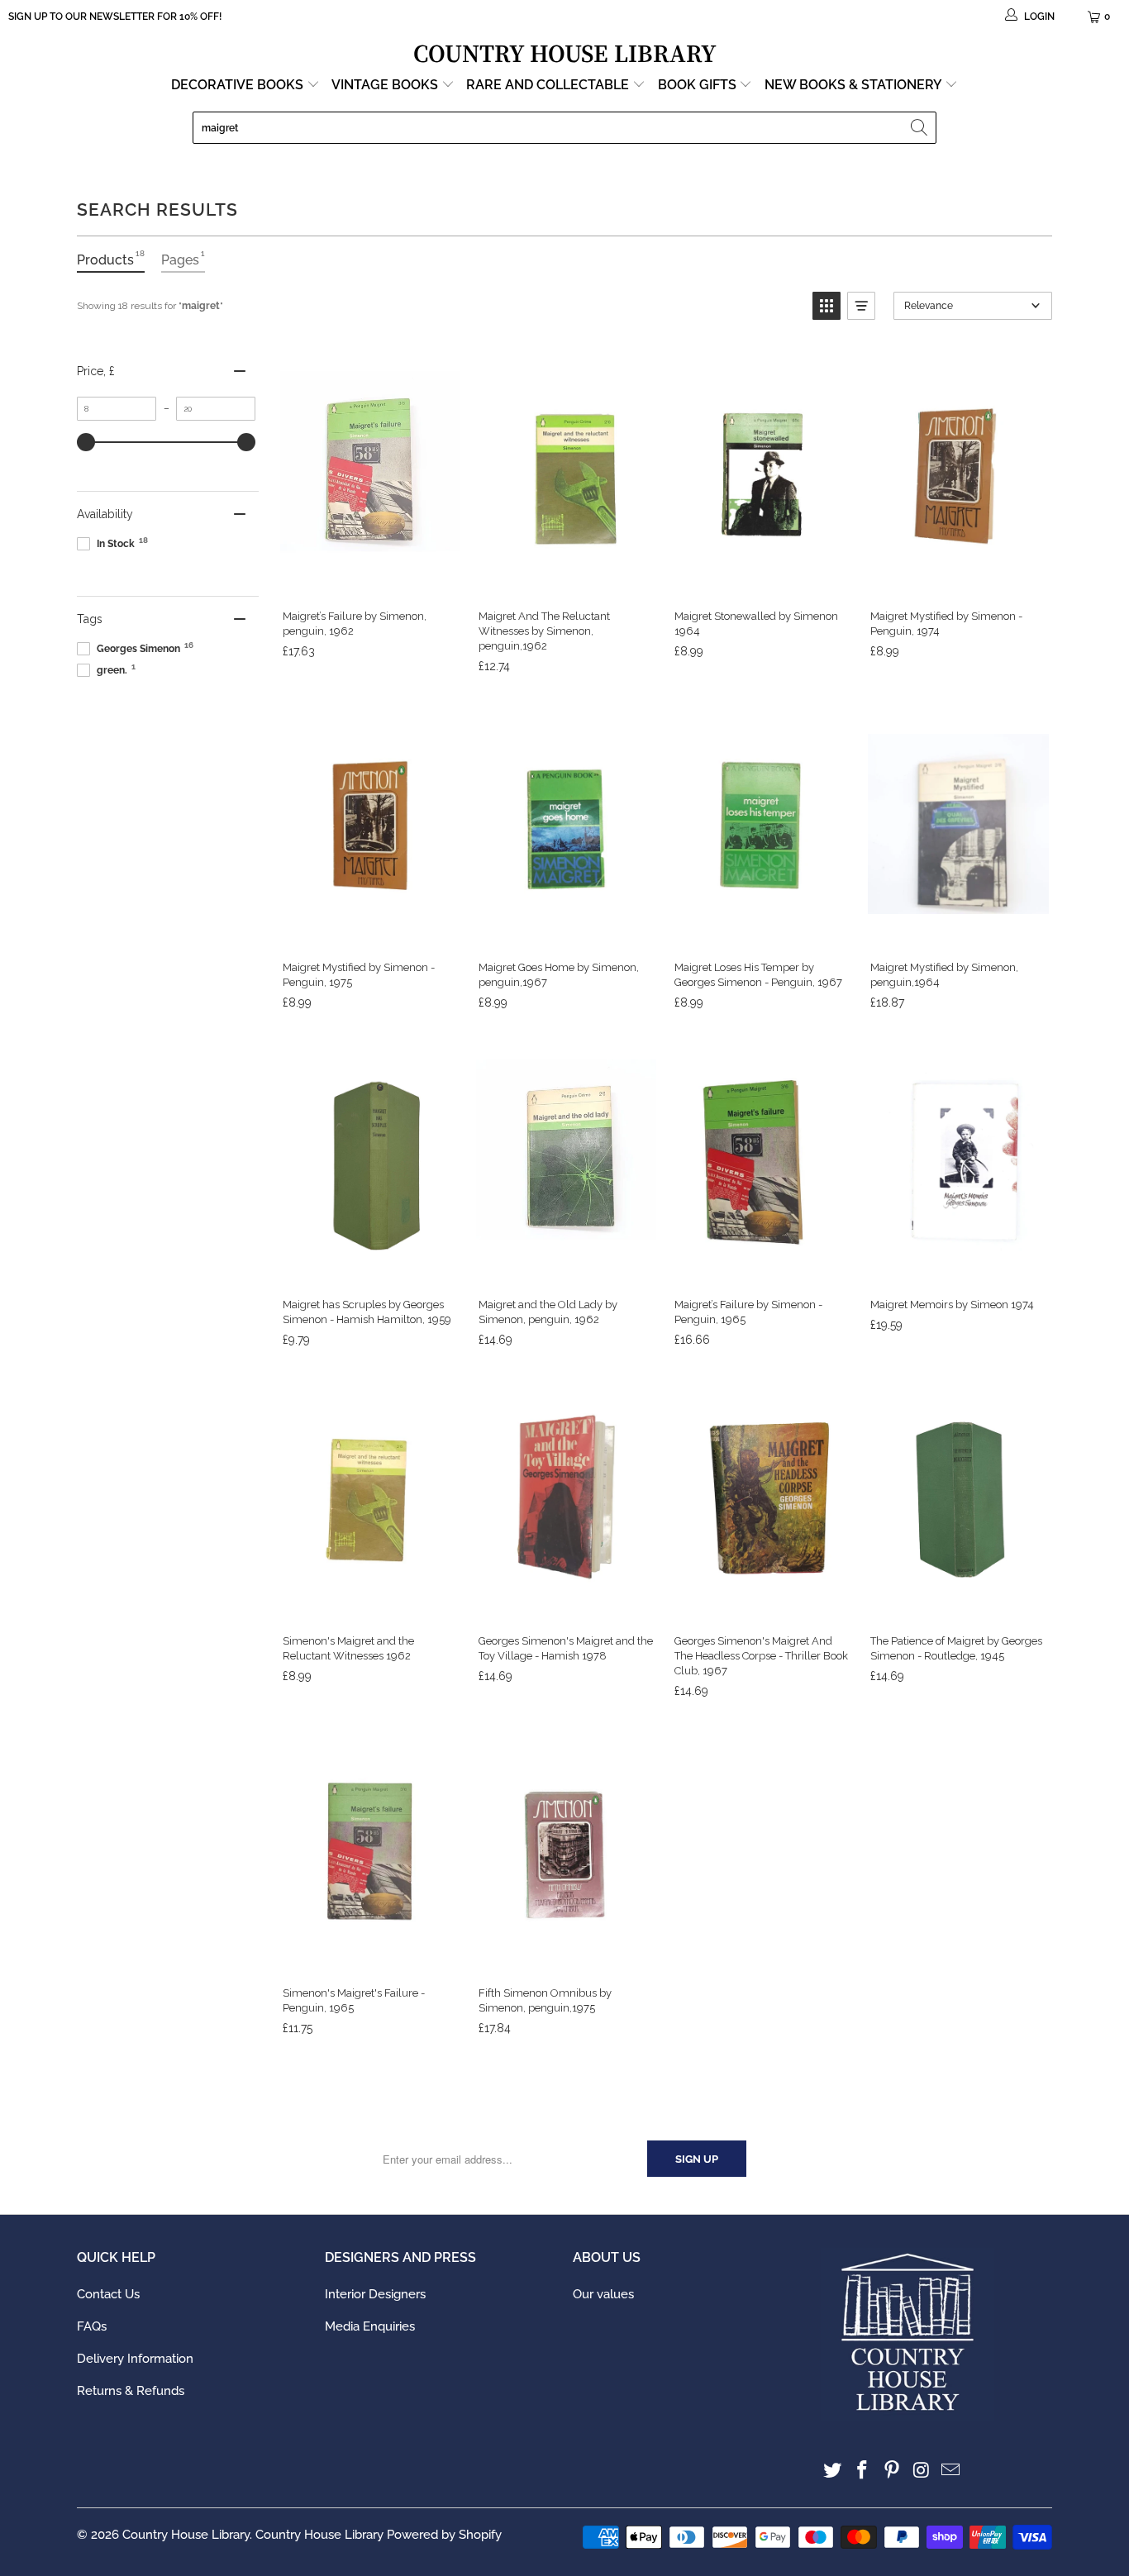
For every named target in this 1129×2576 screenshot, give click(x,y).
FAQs (92, 2326)
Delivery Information (135, 2359)
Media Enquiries (370, 2326)
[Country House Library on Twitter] (833, 2471)
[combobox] (564, 128)
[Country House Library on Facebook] (863, 2471)
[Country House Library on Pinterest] (892, 2471)
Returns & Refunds (131, 2391)
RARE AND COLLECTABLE (549, 85)
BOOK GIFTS (699, 85)
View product (369, 579)
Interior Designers (375, 2294)
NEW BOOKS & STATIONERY (855, 85)
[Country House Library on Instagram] (922, 2471)
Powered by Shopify (444, 2535)
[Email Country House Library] (951, 2471)
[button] (827, 306)
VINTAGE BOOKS (385, 85)
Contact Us (108, 2294)
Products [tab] (111, 258)
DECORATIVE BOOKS (239, 85)
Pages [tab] (183, 258)
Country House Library (186, 2535)
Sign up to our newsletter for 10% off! (115, 17)
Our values (603, 2294)
